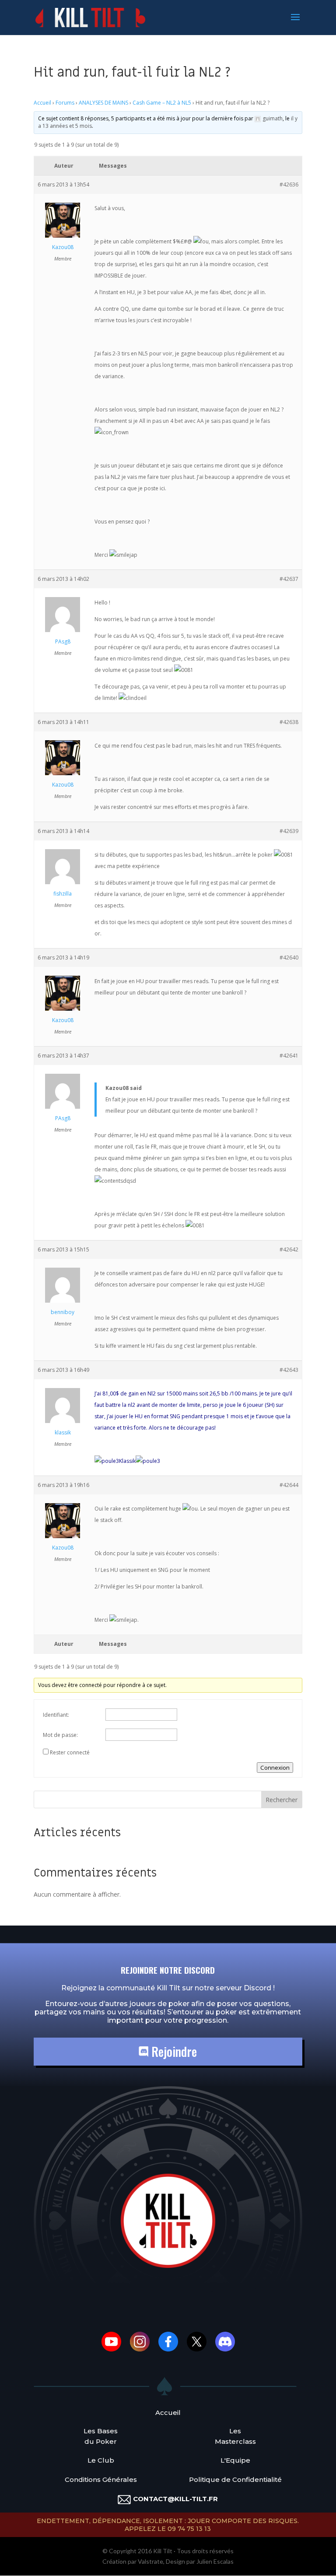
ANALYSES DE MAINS (103, 103)
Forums (65, 103)
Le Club (101, 2460)
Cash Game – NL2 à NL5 (162, 103)
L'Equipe (235, 2460)
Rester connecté (70, 1752)
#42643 (289, 1370)
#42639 (289, 831)
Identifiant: (56, 1715)
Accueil (42, 103)
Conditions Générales (101, 2479)
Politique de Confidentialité (235, 2479)
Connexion (275, 1768)
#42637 (289, 579)
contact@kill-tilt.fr (175, 2499)
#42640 (289, 958)
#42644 (289, 1485)
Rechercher (282, 1800)
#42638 (289, 722)
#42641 (289, 1056)
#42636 (289, 185)
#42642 (289, 1249)
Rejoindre (173, 2051)
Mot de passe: (60, 1735)
